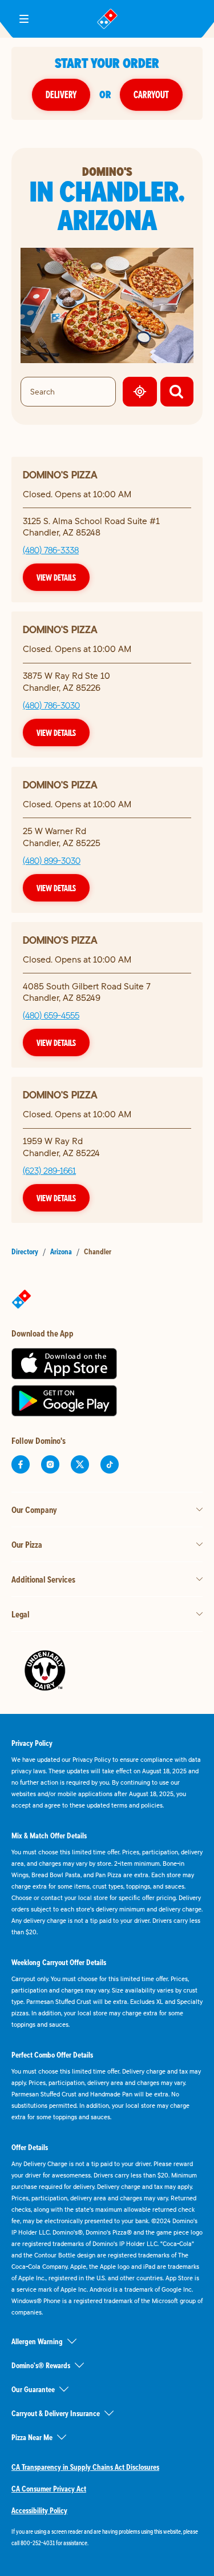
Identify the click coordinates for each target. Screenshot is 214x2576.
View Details (56, 577)
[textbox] (107, 2537)
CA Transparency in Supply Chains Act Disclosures (85, 2467)
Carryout (151, 94)
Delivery (61, 94)
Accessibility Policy (39, 2510)
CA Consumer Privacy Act (49, 2489)
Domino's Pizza (60, 475)
